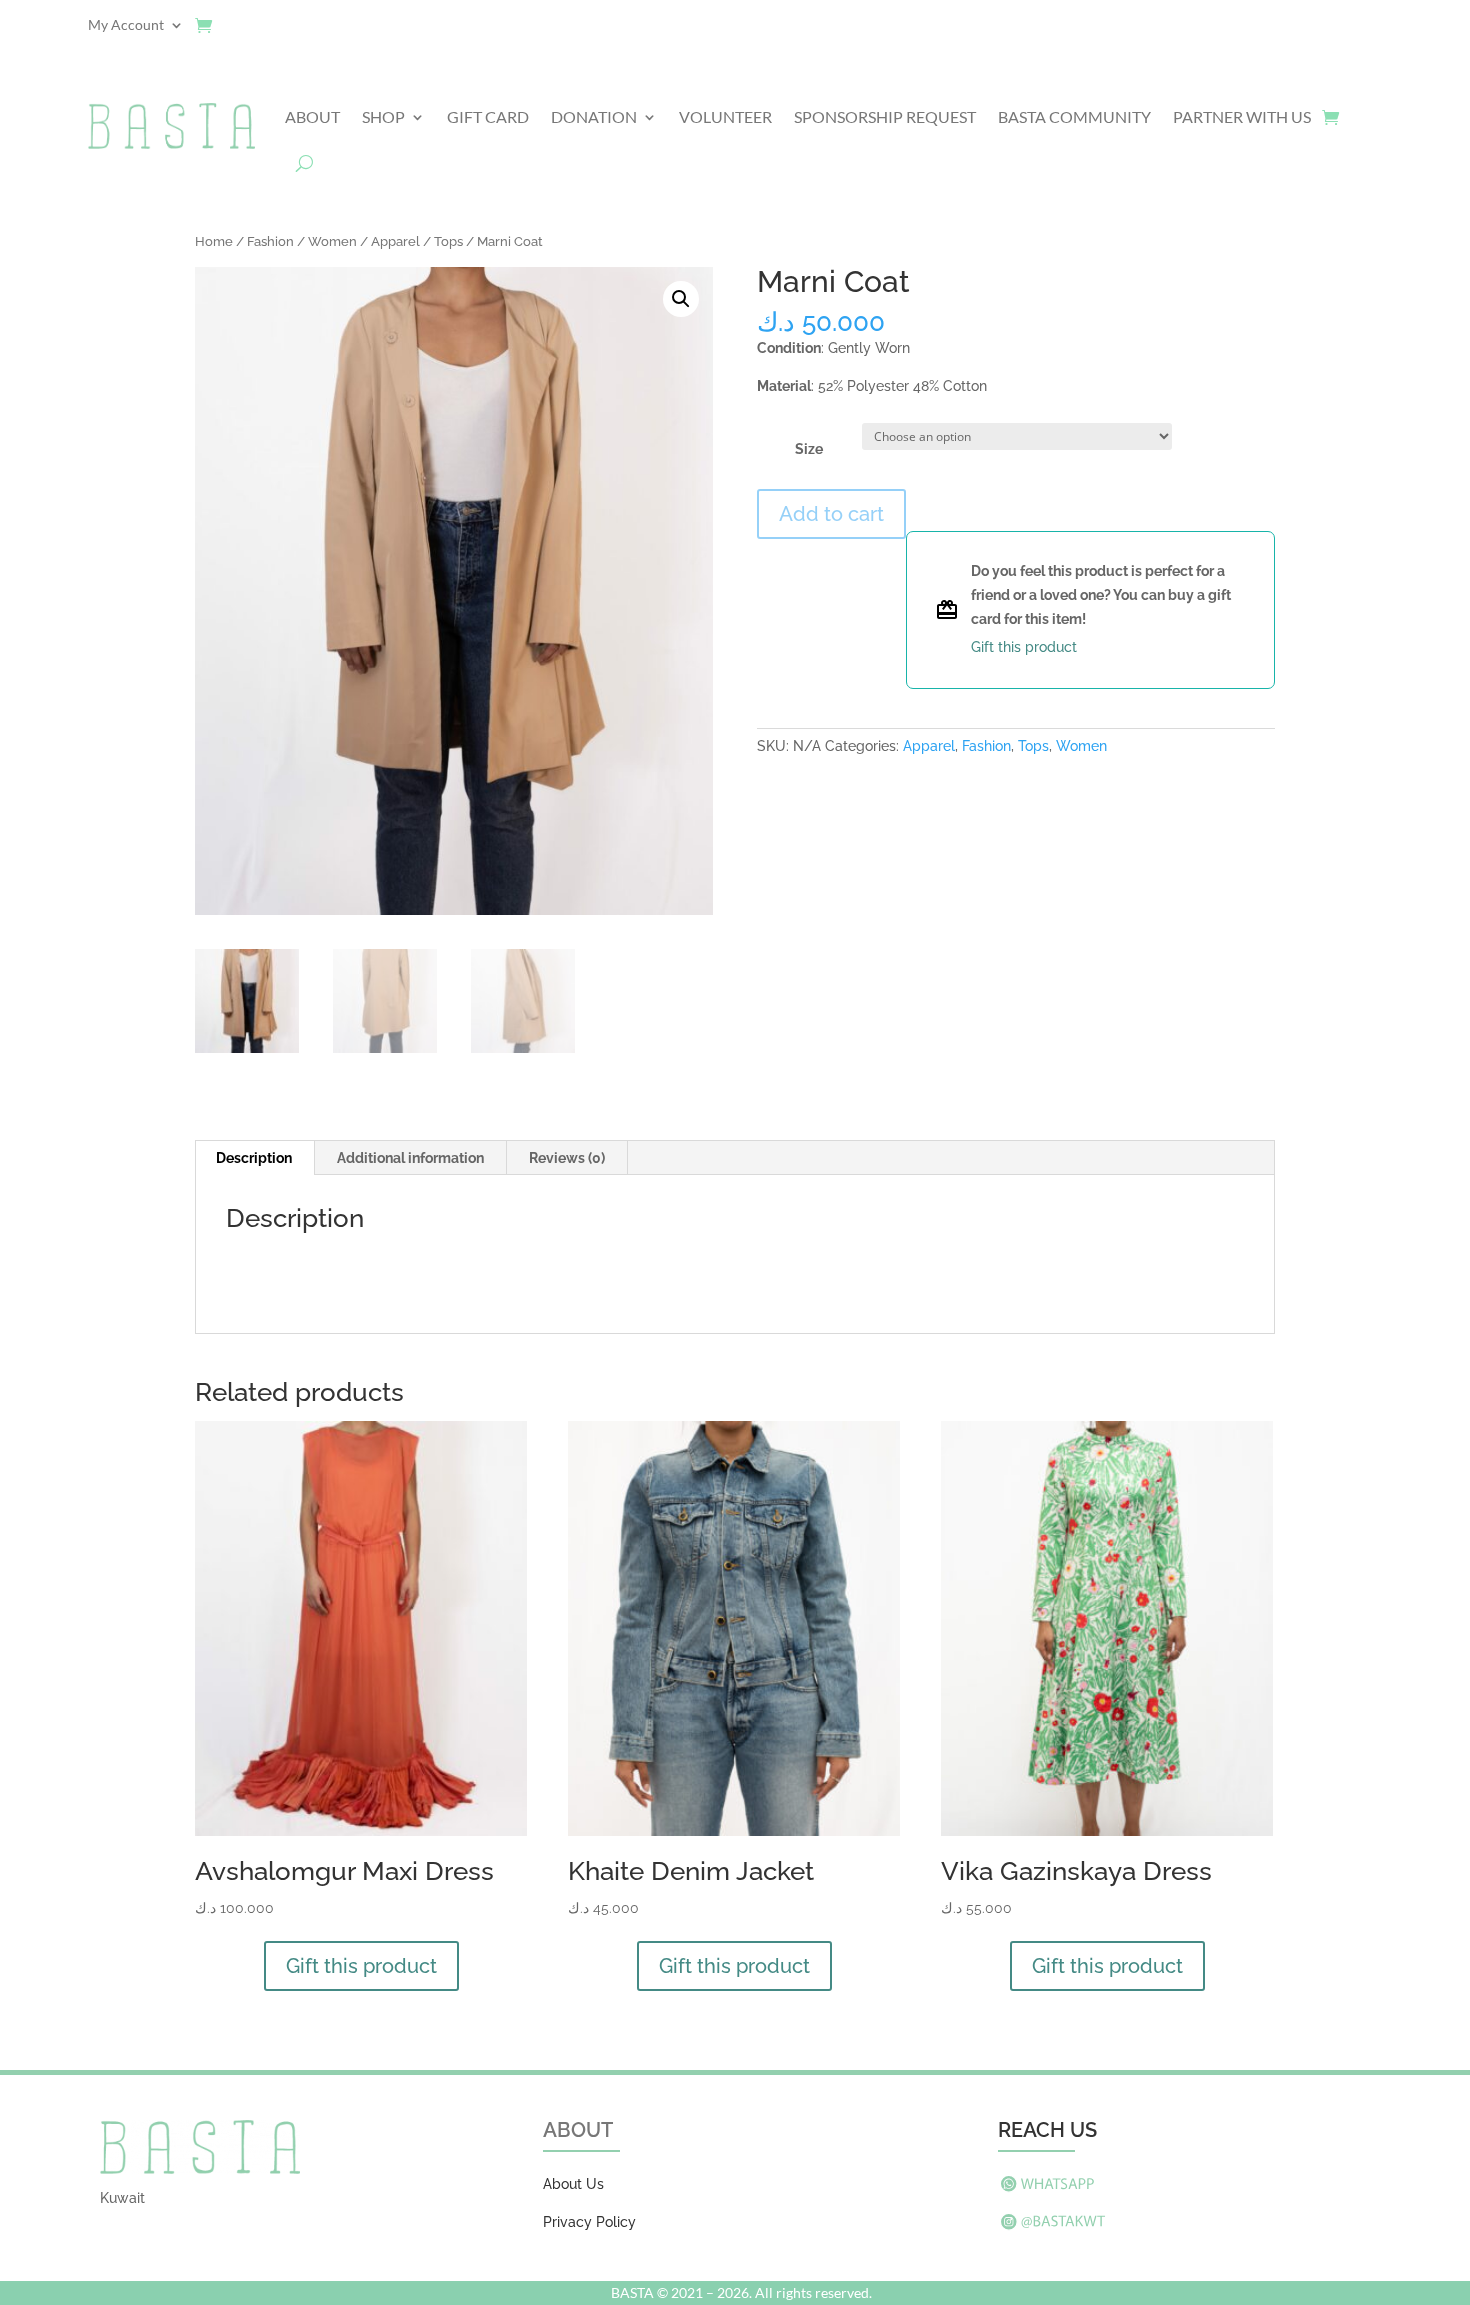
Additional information (410, 1158)
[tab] (254, 1158)
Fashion (270, 241)
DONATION (594, 116)
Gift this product (361, 1966)
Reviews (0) (567, 1158)
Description (254, 1158)
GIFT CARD (488, 116)
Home (214, 241)
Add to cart (831, 514)
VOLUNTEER (725, 116)
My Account (126, 25)
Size (809, 449)
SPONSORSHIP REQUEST (885, 116)
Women (332, 241)
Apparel (395, 241)
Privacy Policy (589, 2222)
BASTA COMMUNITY (1074, 116)
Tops (448, 241)
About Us (573, 2184)
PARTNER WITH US (1242, 116)
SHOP (383, 116)
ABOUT (312, 116)
